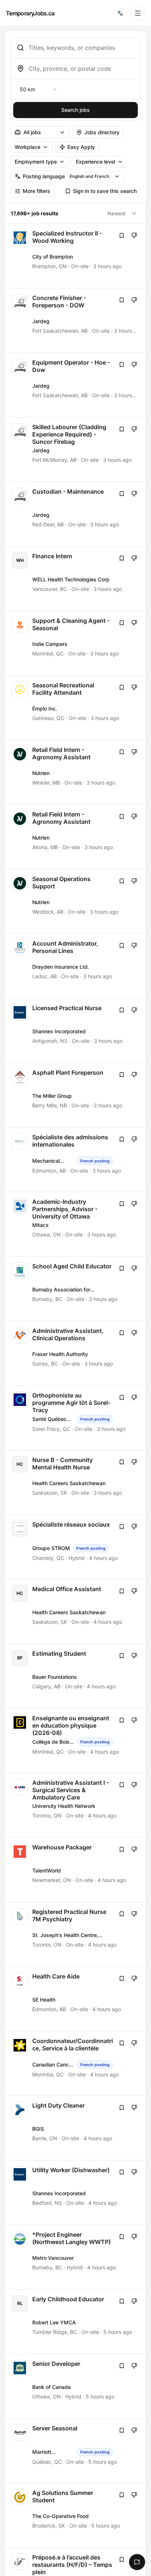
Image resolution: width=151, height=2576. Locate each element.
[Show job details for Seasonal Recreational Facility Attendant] (76, 708)
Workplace (27, 147)
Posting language (66, 176)
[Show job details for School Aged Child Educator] (76, 1289)
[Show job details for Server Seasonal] (76, 2451)
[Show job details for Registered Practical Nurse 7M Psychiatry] (76, 1934)
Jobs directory (102, 132)
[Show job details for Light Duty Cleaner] (76, 2128)
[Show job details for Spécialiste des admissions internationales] (76, 1160)
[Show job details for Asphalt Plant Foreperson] (76, 1095)
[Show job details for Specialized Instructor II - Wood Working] (76, 256)
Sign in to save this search (105, 191)
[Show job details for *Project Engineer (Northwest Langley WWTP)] (76, 2257)
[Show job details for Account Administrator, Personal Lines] (76, 966)
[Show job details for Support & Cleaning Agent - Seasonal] (76, 643)
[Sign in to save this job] (122, 235)
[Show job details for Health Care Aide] (76, 1999)
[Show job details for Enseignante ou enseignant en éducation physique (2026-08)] (76, 1741)
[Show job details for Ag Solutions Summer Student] (76, 2515)
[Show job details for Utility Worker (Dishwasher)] (76, 2193)
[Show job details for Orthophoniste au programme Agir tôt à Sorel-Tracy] (76, 1418)
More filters (36, 191)
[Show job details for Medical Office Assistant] (76, 1612)
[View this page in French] (120, 13)
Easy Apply (81, 147)
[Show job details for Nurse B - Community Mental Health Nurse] (76, 1482)
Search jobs (75, 110)
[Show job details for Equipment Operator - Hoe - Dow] (76, 385)
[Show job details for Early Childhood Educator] (76, 2322)
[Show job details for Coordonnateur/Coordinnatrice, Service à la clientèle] (76, 2063)
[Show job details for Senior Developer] (76, 2386)
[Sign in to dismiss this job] (134, 235)
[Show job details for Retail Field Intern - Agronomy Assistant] (76, 772)
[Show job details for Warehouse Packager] (76, 1870)
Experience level (95, 162)
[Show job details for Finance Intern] (76, 579)
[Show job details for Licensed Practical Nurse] (76, 1031)
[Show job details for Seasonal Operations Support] (76, 901)
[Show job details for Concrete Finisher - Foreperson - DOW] (76, 320)
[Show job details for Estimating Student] (76, 1676)
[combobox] (81, 48)
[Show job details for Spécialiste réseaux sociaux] (76, 1547)
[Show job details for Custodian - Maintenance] (76, 514)
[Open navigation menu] (138, 13)
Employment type (36, 162)
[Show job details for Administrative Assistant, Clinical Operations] (76, 1353)
